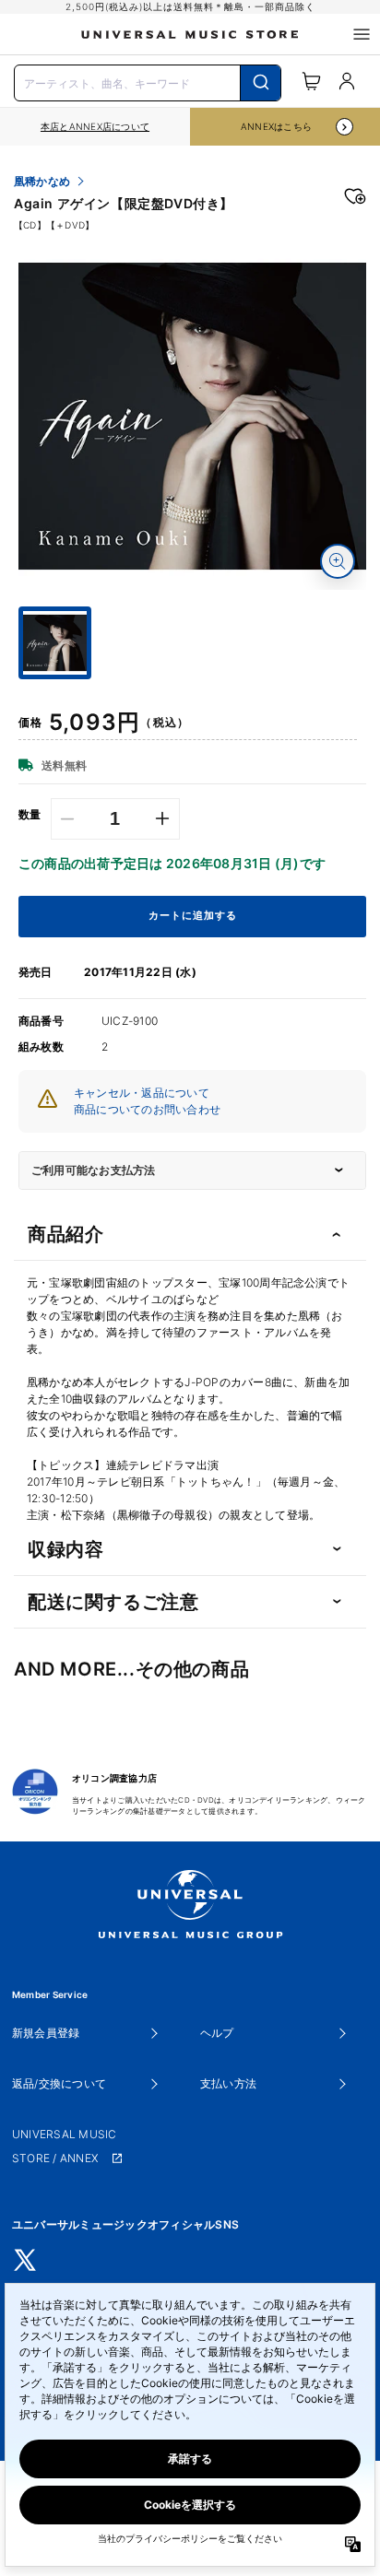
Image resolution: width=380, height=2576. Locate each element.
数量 (30, 815)
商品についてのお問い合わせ (147, 1109)
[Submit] (261, 83)
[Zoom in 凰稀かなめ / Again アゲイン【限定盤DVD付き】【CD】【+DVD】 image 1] (338, 561)
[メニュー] (362, 34)
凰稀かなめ (42, 182)
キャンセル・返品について (142, 1093)
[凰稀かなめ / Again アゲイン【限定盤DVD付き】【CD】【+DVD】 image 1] (192, 416)
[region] (95, 127)
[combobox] (148, 81)
